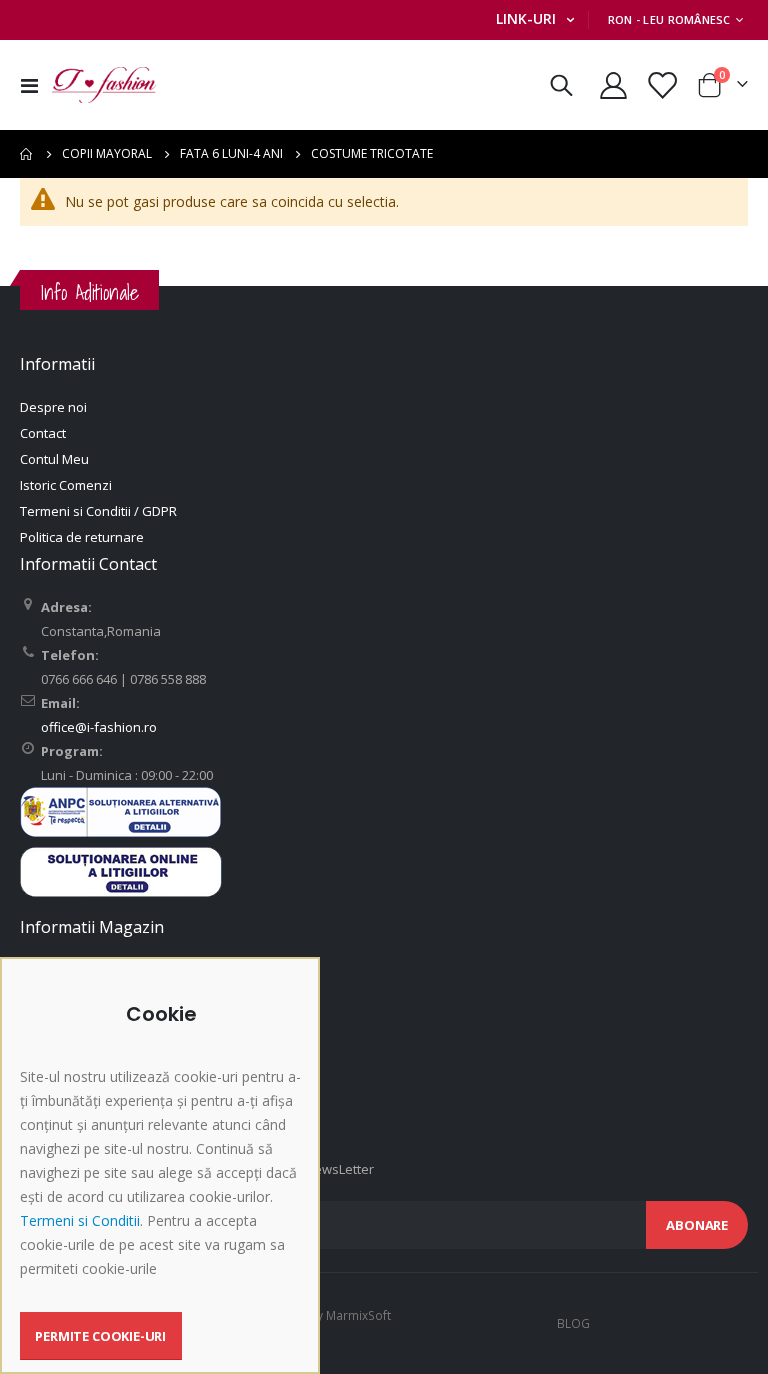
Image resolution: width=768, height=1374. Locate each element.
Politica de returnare (82, 537)
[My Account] (613, 85)
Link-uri (526, 18)
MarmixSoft (358, 1315)
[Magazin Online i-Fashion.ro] (104, 85)
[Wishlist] (662, 85)
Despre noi (53, 407)
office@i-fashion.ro (99, 727)
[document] (162, 1181)
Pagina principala (27, 154)
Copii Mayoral (107, 154)
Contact (43, 433)
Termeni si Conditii (80, 1220)
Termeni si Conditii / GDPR (98, 511)
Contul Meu (54, 459)
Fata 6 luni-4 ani (231, 154)
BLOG (573, 1323)
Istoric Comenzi (66, 485)
